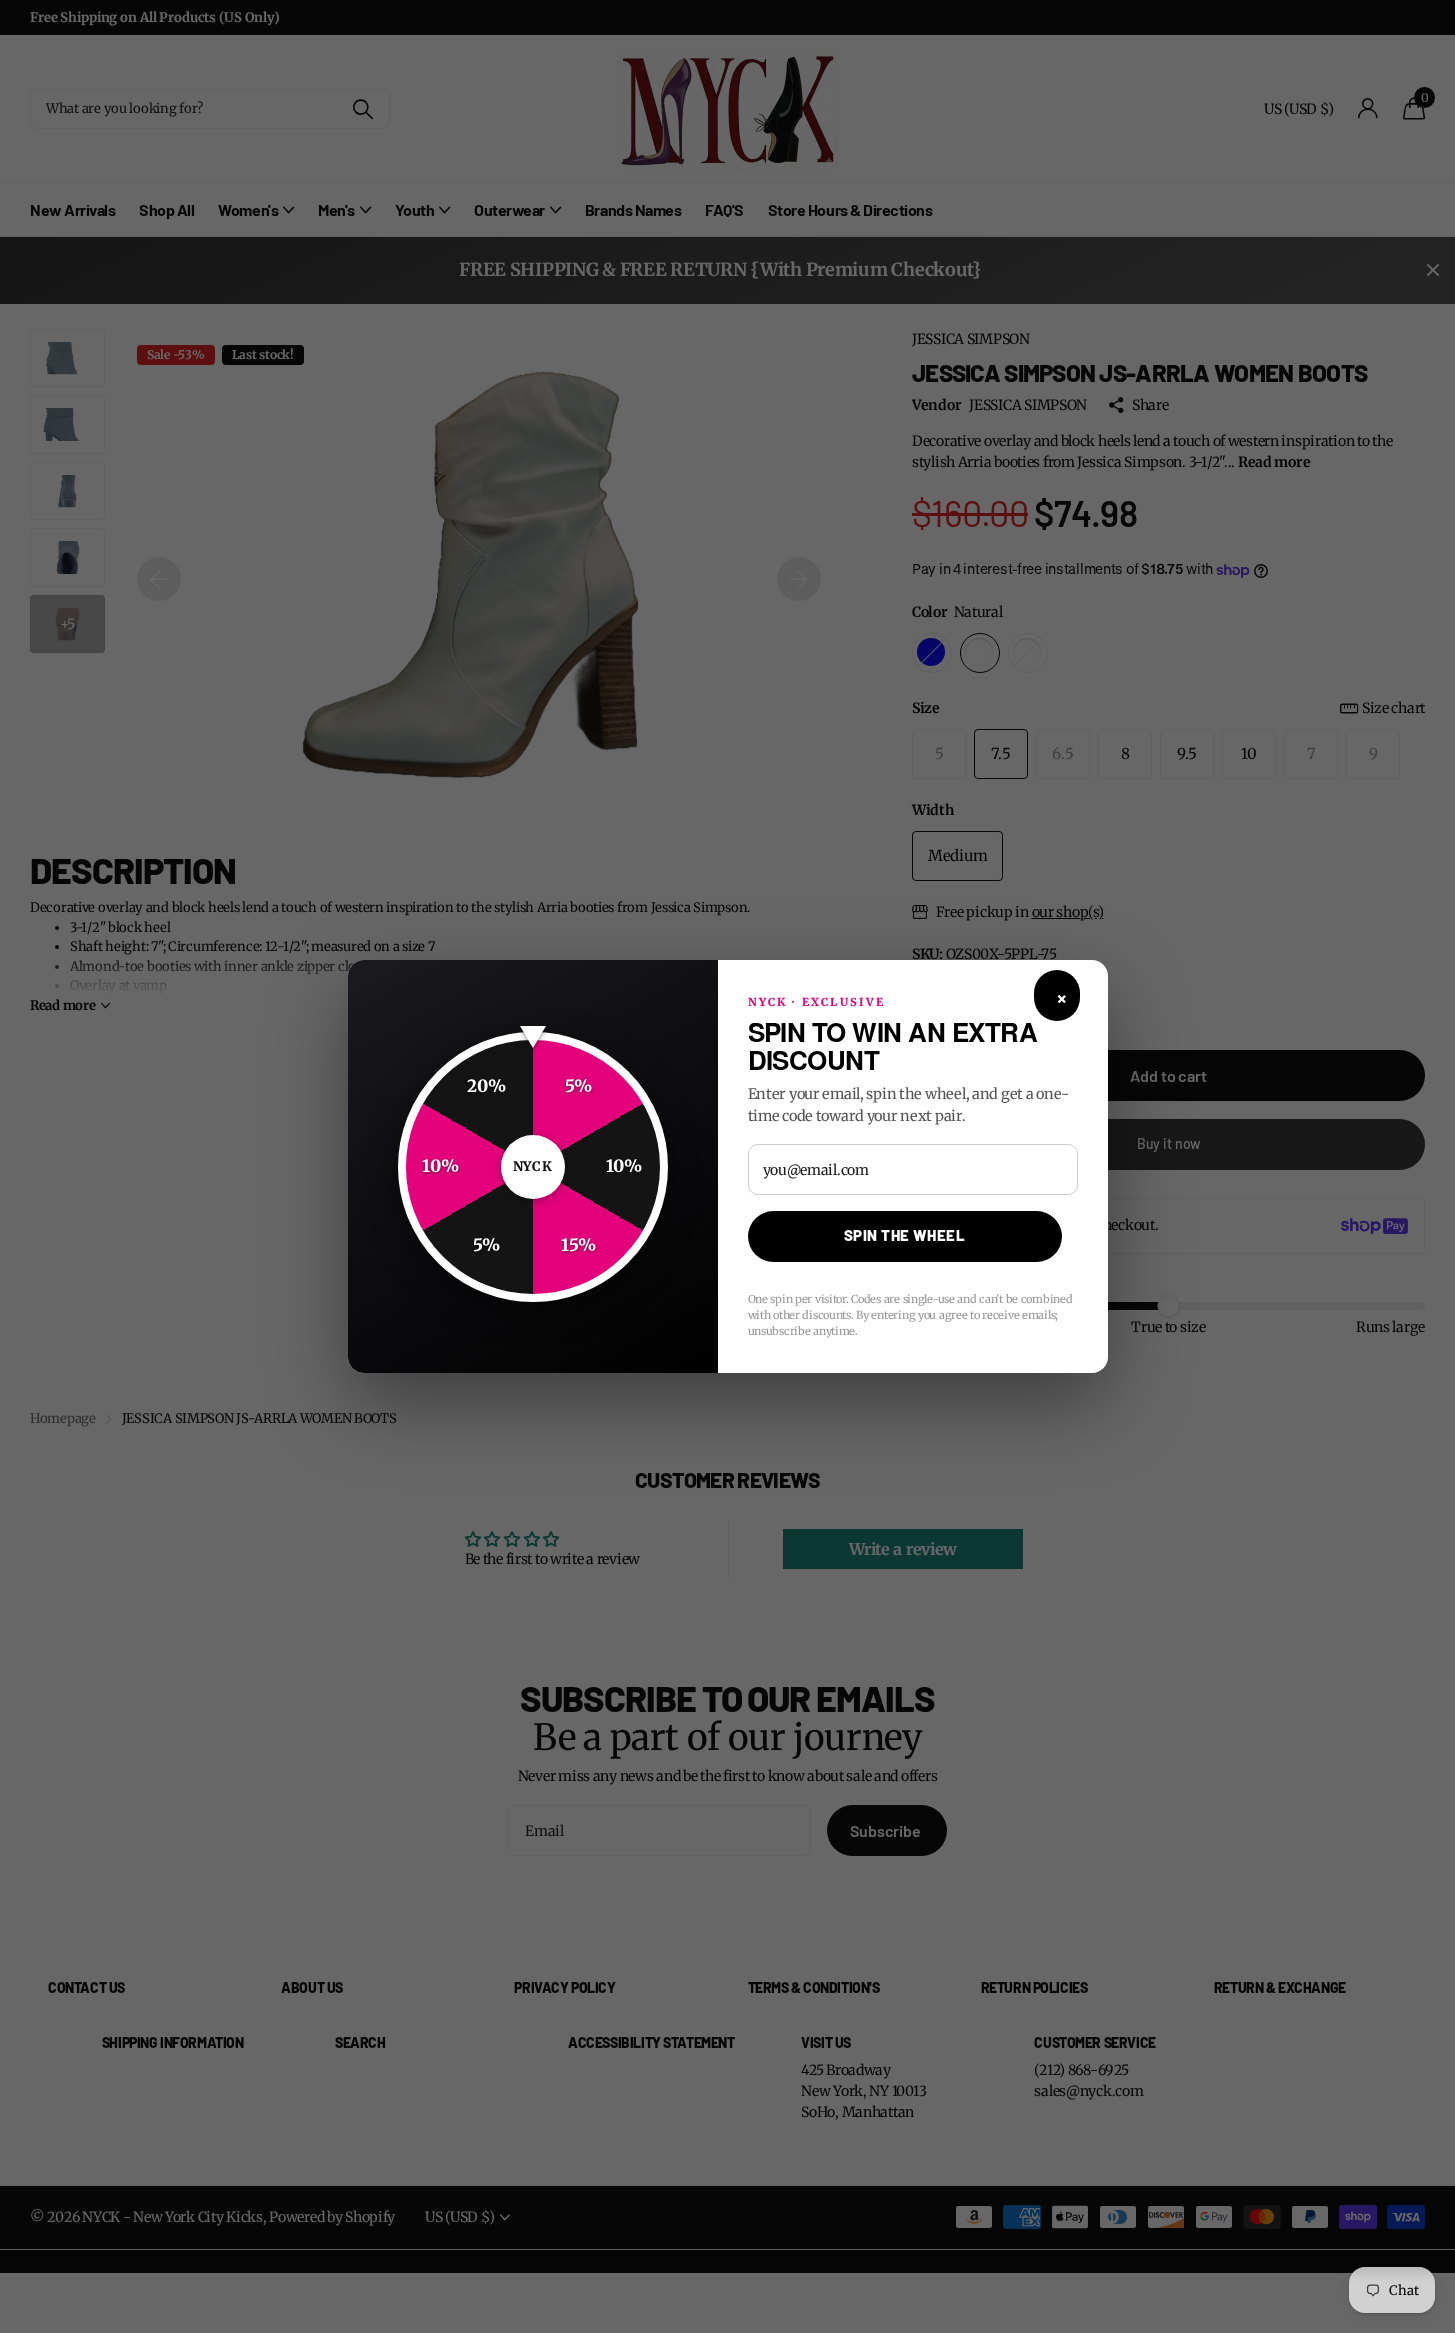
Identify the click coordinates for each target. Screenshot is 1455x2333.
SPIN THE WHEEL (904, 1235)
